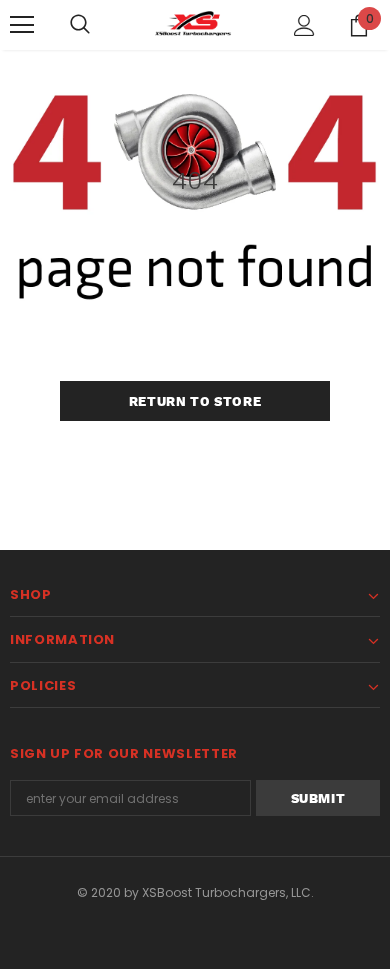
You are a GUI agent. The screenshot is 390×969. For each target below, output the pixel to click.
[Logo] (195, 24)
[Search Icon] (80, 25)
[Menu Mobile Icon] (22, 25)
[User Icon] (304, 25)
